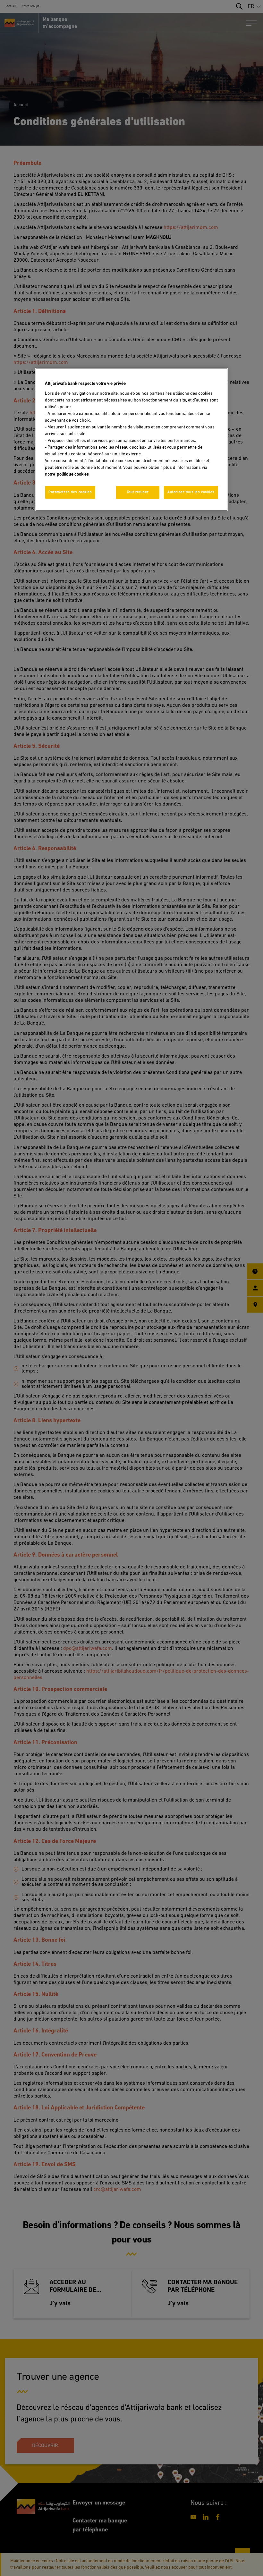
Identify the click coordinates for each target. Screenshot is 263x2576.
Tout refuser (138, 492)
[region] (131, 439)
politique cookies (73, 474)
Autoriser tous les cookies (191, 492)
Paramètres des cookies (70, 492)
